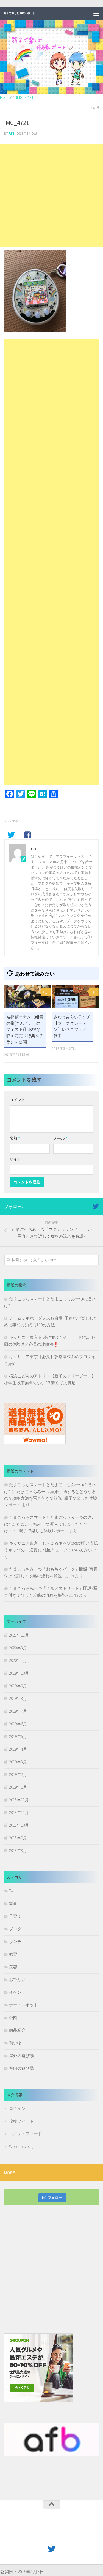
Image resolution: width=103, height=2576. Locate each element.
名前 (15, 1138)
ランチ (15, 1941)
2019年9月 (18, 1686)
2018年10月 (19, 1825)
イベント (17, 1992)
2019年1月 (18, 1787)
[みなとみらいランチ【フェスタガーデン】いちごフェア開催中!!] (75, 997)
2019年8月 (18, 1698)
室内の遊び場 (21, 2068)
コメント (17, 1100)
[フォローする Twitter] (96, 1206)
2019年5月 (18, 1736)
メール (60, 1138)
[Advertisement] (51, 195)
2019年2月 (18, 1774)
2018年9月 (18, 1838)
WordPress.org (22, 2146)
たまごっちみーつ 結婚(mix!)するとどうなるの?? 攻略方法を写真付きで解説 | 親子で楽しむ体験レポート (51, 1498)
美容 (13, 1967)
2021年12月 (19, 1635)
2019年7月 (18, 1711)
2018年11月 (19, 1813)
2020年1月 (18, 1660)
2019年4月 (18, 1749)
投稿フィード (21, 2121)
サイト (15, 1159)
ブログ (15, 1929)
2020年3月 (18, 1648)
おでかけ (17, 1979)
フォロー (55, 2198)
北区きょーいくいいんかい (68, 1550)
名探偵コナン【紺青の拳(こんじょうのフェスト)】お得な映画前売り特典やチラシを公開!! (25, 1029)
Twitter (14, 1891)
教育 (13, 1954)
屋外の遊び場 (21, 2055)
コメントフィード (26, 2134)
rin (11, 133)
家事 (13, 1903)
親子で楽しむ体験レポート (19, 13)
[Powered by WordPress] (34, 2536)
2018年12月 (19, 1800)
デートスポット (23, 2005)
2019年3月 (18, 1762)
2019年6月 (18, 1724)
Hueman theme (77, 2536)
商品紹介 (17, 2030)
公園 (13, 2017)
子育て (15, 1916)
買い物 (15, 2043)
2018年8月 (18, 1851)
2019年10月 (19, 1673)
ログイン (17, 2108)
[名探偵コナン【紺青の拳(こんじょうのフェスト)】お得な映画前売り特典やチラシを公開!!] (28, 997)
